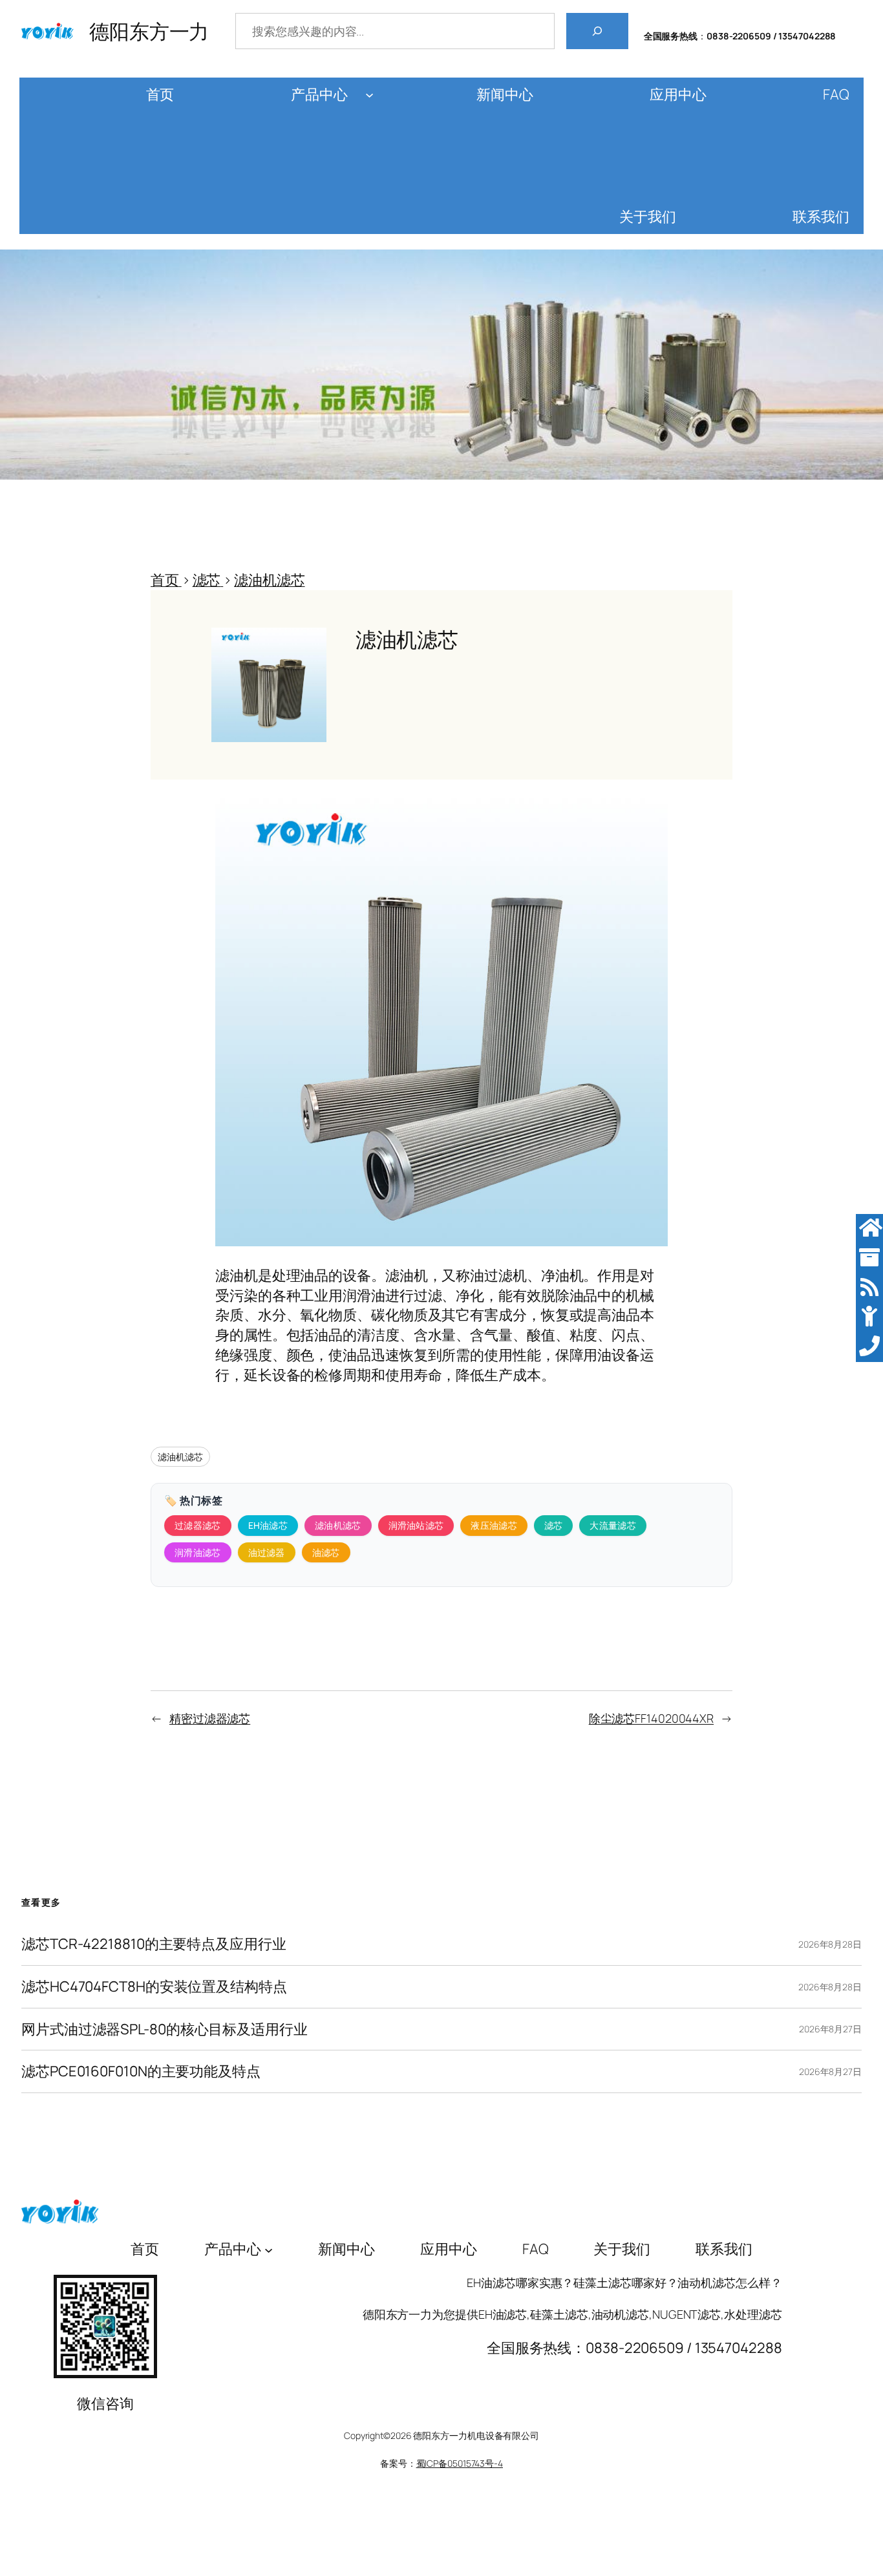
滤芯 (554, 1525)
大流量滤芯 (613, 1525)
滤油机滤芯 (180, 1457)
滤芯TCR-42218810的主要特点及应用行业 (154, 1944)
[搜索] (597, 31)
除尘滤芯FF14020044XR (651, 1718)
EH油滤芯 (268, 1525)
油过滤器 (267, 1552)
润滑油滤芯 (198, 1552)
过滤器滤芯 (198, 1525)
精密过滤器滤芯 (210, 1718)
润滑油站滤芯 (416, 1525)
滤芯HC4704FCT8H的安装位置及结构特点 (154, 1987)
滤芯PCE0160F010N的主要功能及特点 (141, 2071)
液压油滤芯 (494, 1525)
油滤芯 (326, 1552)
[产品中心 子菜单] (369, 95)
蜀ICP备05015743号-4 (460, 2463)
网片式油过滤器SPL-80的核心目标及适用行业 (165, 2029)
